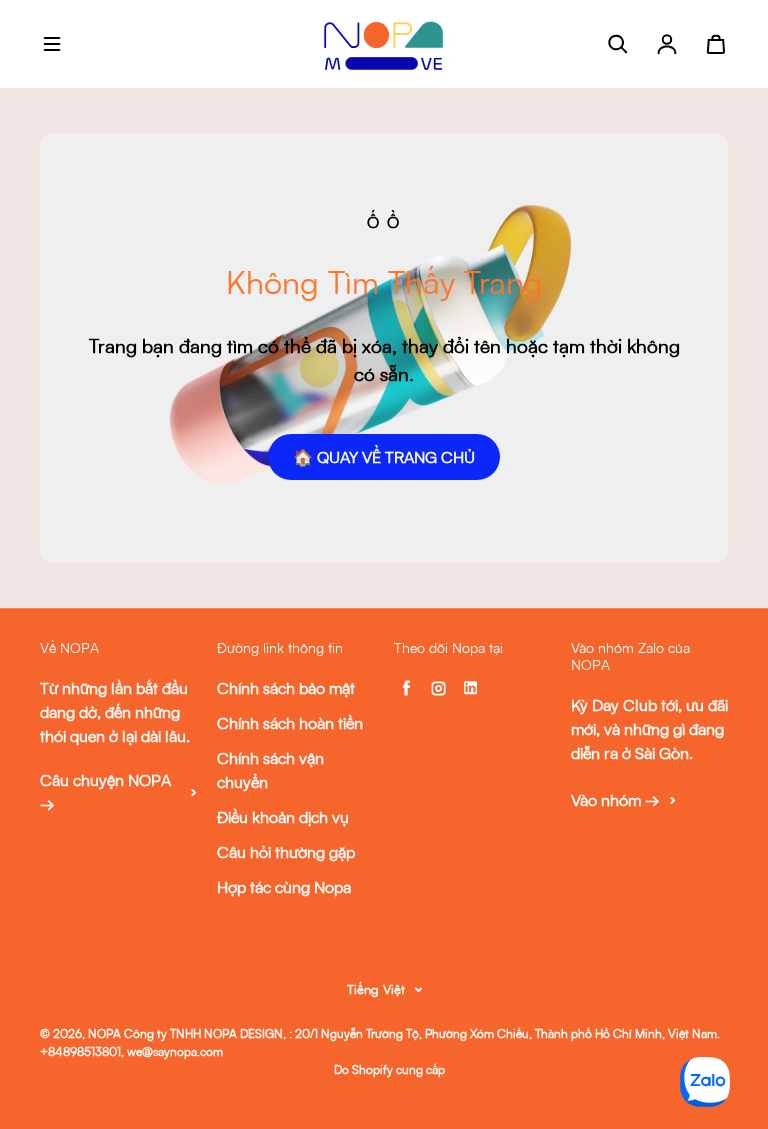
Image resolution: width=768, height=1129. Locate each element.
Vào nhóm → (615, 800)
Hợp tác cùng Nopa (284, 887)
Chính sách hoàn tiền (290, 723)
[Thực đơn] (52, 44)
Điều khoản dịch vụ (283, 817)
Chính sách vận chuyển (270, 770)
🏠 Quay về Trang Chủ (384, 457)
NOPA (104, 1033)
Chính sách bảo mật (286, 688)
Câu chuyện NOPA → (105, 792)
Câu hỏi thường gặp (286, 852)
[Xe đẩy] (716, 44)
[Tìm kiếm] (618, 44)
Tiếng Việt (376, 989)
